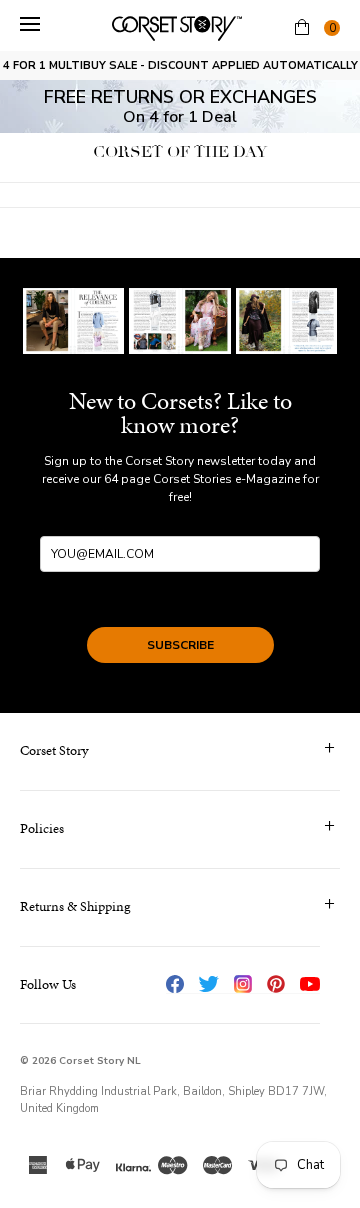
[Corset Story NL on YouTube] (310, 984)
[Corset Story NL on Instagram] (243, 984)
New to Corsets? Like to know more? (180, 413)
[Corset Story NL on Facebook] (175, 984)
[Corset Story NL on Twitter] (209, 984)
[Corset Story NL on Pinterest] (276, 984)
